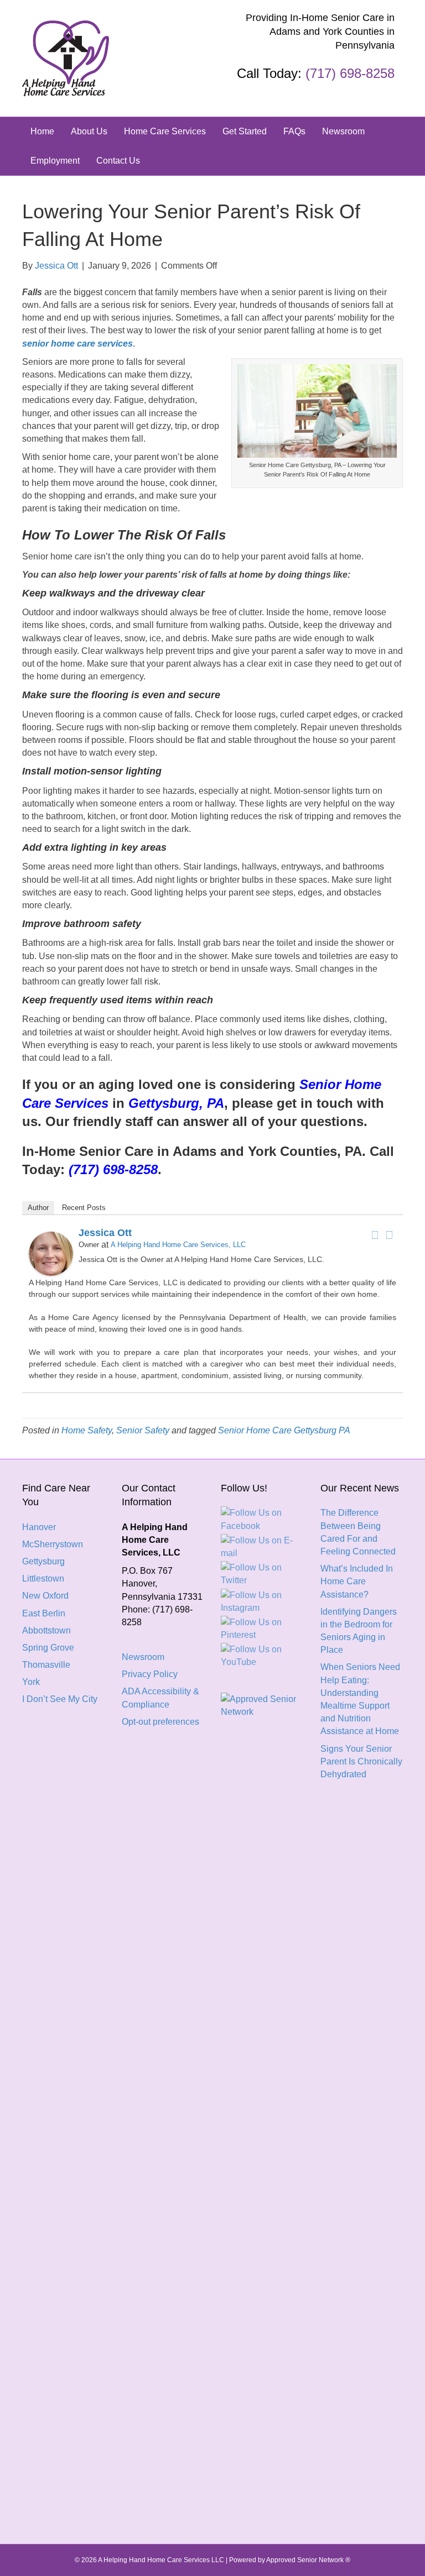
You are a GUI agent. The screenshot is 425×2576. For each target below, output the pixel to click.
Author (38, 1208)
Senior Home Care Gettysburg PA (284, 1430)
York (31, 1682)
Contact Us (118, 161)
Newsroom (343, 131)
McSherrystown (53, 1544)
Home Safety (87, 1430)
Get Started (245, 131)
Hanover (39, 1527)
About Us (89, 131)
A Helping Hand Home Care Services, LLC (178, 1245)
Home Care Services (165, 131)
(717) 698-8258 (350, 73)
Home (42, 131)
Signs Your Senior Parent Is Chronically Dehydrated (361, 1761)
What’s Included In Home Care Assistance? (357, 1581)
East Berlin (44, 1613)
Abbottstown (46, 1630)
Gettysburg (43, 1561)
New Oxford (45, 1596)
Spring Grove (48, 1648)
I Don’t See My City (60, 1699)
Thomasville (46, 1665)
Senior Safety (143, 1430)
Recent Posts (84, 1208)
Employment (55, 161)
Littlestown (43, 1578)
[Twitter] (389, 1235)
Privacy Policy (150, 1674)
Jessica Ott (105, 1233)
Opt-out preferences (160, 1722)
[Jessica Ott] (51, 1253)
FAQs (294, 131)
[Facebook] (375, 1235)
